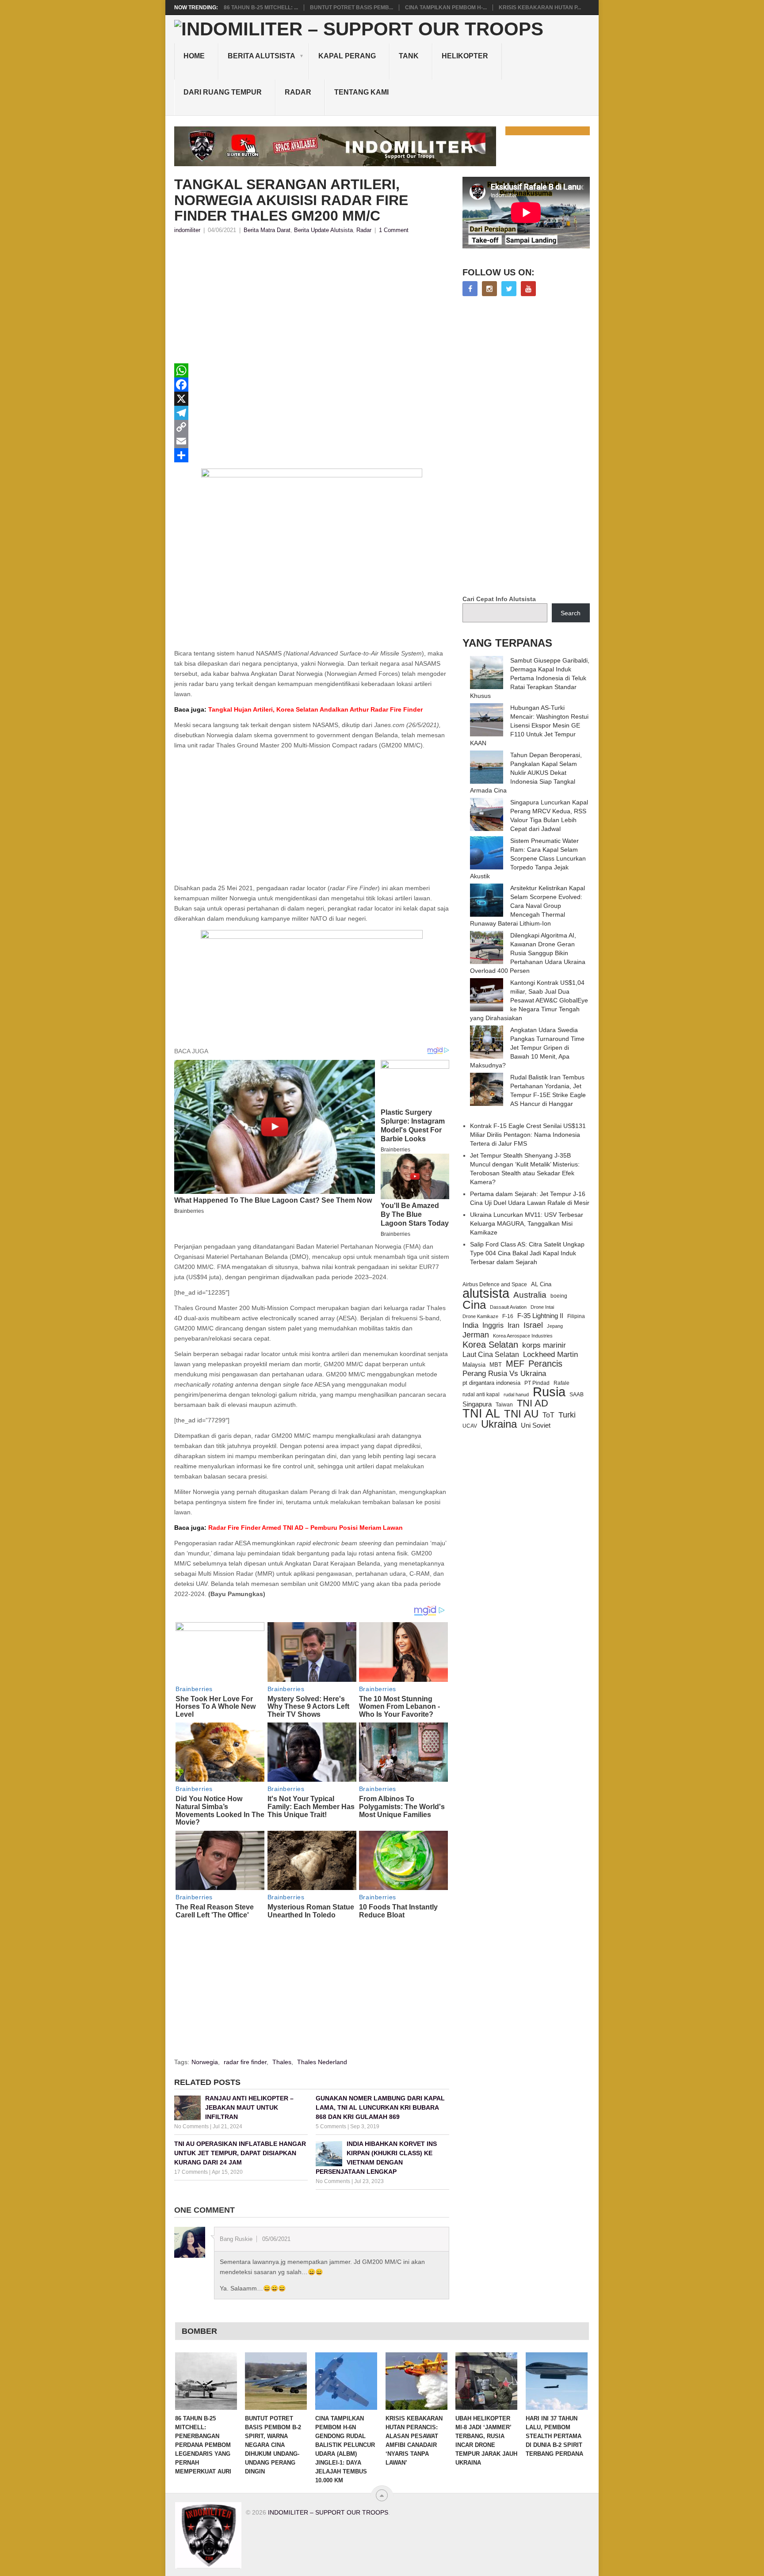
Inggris (493, 1325)
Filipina (576, 1316)
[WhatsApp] (312, 370)
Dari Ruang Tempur (223, 92)
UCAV (470, 1426)
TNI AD (533, 1403)
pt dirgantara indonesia (491, 1383)
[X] (312, 399)
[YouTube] (528, 289)
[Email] (312, 441)
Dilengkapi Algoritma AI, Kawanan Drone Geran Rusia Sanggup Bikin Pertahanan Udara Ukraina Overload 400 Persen (528, 953)
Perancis (545, 1364)
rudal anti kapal (481, 1394)
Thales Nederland (322, 2062)
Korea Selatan (490, 1345)
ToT (548, 1415)
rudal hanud (516, 1395)
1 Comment (394, 230)
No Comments (191, 2126)
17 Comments (191, 2172)
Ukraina (499, 1424)
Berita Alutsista (262, 56)
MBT (496, 1365)
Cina (474, 1305)
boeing (559, 1296)
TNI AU (521, 1414)
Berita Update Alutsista (323, 230)
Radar (298, 92)
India (470, 1325)
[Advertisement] (312, 301)
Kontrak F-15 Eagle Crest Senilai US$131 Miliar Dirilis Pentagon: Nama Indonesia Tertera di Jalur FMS (528, 1135)
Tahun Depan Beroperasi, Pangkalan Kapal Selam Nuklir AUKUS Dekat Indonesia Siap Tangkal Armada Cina (526, 773)
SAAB (577, 1395)
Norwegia (205, 2062)
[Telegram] (312, 413)
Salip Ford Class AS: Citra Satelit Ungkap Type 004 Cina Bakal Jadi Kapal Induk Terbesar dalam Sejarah (527, 1253)
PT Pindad (537, 1383)
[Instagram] (489, 289)
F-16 (508, 1316)
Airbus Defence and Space (495, 1284)
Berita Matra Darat (267, 230)
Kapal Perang (347, 56)
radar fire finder (245, 2062)
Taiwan (504, 1405)
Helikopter (465, 56)
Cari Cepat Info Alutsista (499, 599)
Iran (514, 1325)
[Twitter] (509, 289)
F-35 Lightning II (540, 1316)
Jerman (476, 1335)
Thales (282, 2062)
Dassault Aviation (508, 1307)
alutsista (486, 1293)
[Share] (312, 455)
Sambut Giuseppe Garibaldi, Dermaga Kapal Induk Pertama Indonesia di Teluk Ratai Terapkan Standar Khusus (530, 678)
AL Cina (541, 1284)
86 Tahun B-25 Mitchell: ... (261, 8)
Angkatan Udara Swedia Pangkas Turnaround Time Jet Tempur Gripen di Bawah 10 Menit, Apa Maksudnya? (527, 1048)
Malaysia (474, 1365)
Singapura (477, 1404)
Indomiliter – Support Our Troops (328, 2512)
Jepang (555, 1326)
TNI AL (481, 1414)
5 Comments (331, 2126)
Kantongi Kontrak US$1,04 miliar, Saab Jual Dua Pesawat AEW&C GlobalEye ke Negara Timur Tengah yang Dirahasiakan (529, 1000)
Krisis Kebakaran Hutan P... (540, 8)
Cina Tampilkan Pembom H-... (446, 8)
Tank (409, 56)
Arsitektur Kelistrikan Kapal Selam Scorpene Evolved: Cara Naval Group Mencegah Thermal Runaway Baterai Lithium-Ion (527, 906)
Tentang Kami (361, 92)
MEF (515, 1364)
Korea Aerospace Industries (523, 1336)
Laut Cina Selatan (491, 1355)
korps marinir (544, 1345)
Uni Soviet (536, 1425)
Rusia (549, 1392)
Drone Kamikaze (480, 1316)
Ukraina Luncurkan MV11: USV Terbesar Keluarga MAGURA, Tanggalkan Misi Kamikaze (527, 1223)
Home (194, 56)
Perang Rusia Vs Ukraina (504, 1374)
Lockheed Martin (550, 1354)
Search (571, 613)
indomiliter (187, 230)
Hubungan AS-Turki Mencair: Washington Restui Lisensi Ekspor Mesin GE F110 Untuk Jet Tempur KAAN (529, 725)
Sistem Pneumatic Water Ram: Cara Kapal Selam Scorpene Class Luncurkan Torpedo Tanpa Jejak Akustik (528, 858)
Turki (567, 1415)
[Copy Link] (312, 427)
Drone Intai (542, 1307)
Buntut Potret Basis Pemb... (351, 8)
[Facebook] (312, 385)
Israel (533, 1325)
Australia (530, 1295)
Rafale (562, 1383)
